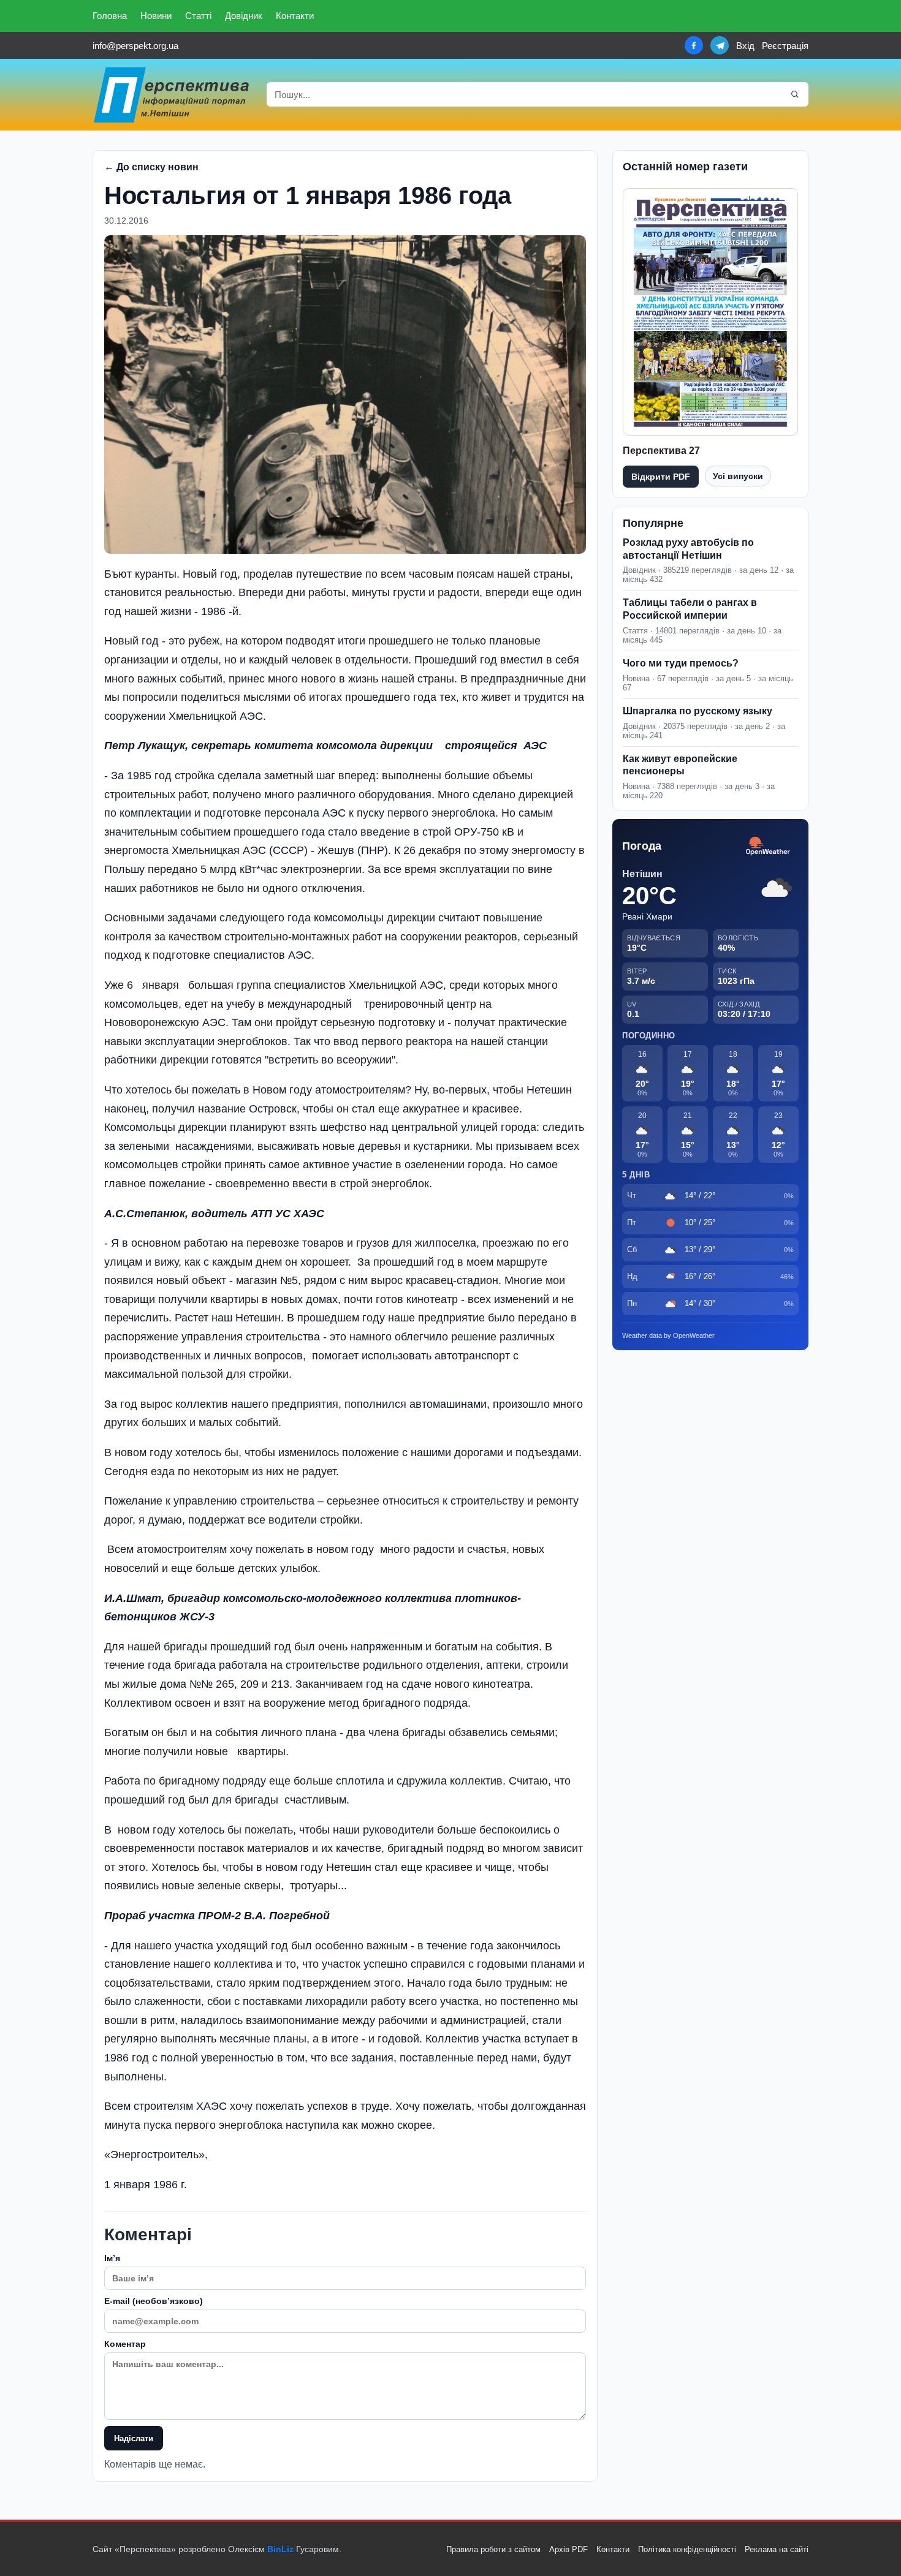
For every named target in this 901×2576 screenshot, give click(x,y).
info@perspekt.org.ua (135, 46)
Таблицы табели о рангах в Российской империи (690, 609)
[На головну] (172, 95)
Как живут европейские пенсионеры (680, 765)
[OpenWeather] (768, 846)
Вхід (745, 46)
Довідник (244, 16)
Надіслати (134, 2438)
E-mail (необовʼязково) (154, 2301)
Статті (198, 16)
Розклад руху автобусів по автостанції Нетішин (688, 549)
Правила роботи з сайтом (493, 2549)
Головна (110, 16)
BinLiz (280, 2549)
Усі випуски (738, 476)
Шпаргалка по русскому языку (698, 711)
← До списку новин (151, 167)
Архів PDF (568, 2549)
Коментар (125, 2344)
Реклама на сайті (777, 2549)
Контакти (295, 16)
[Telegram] (720, 45)
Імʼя (112, 2258)
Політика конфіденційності (687, 2549)
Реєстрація (785, 46)
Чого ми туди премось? (681, 663)
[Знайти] (795, 94)
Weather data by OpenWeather (668, 1335)
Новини (156, 16)
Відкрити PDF (661, 477)
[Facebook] (694, 45)
